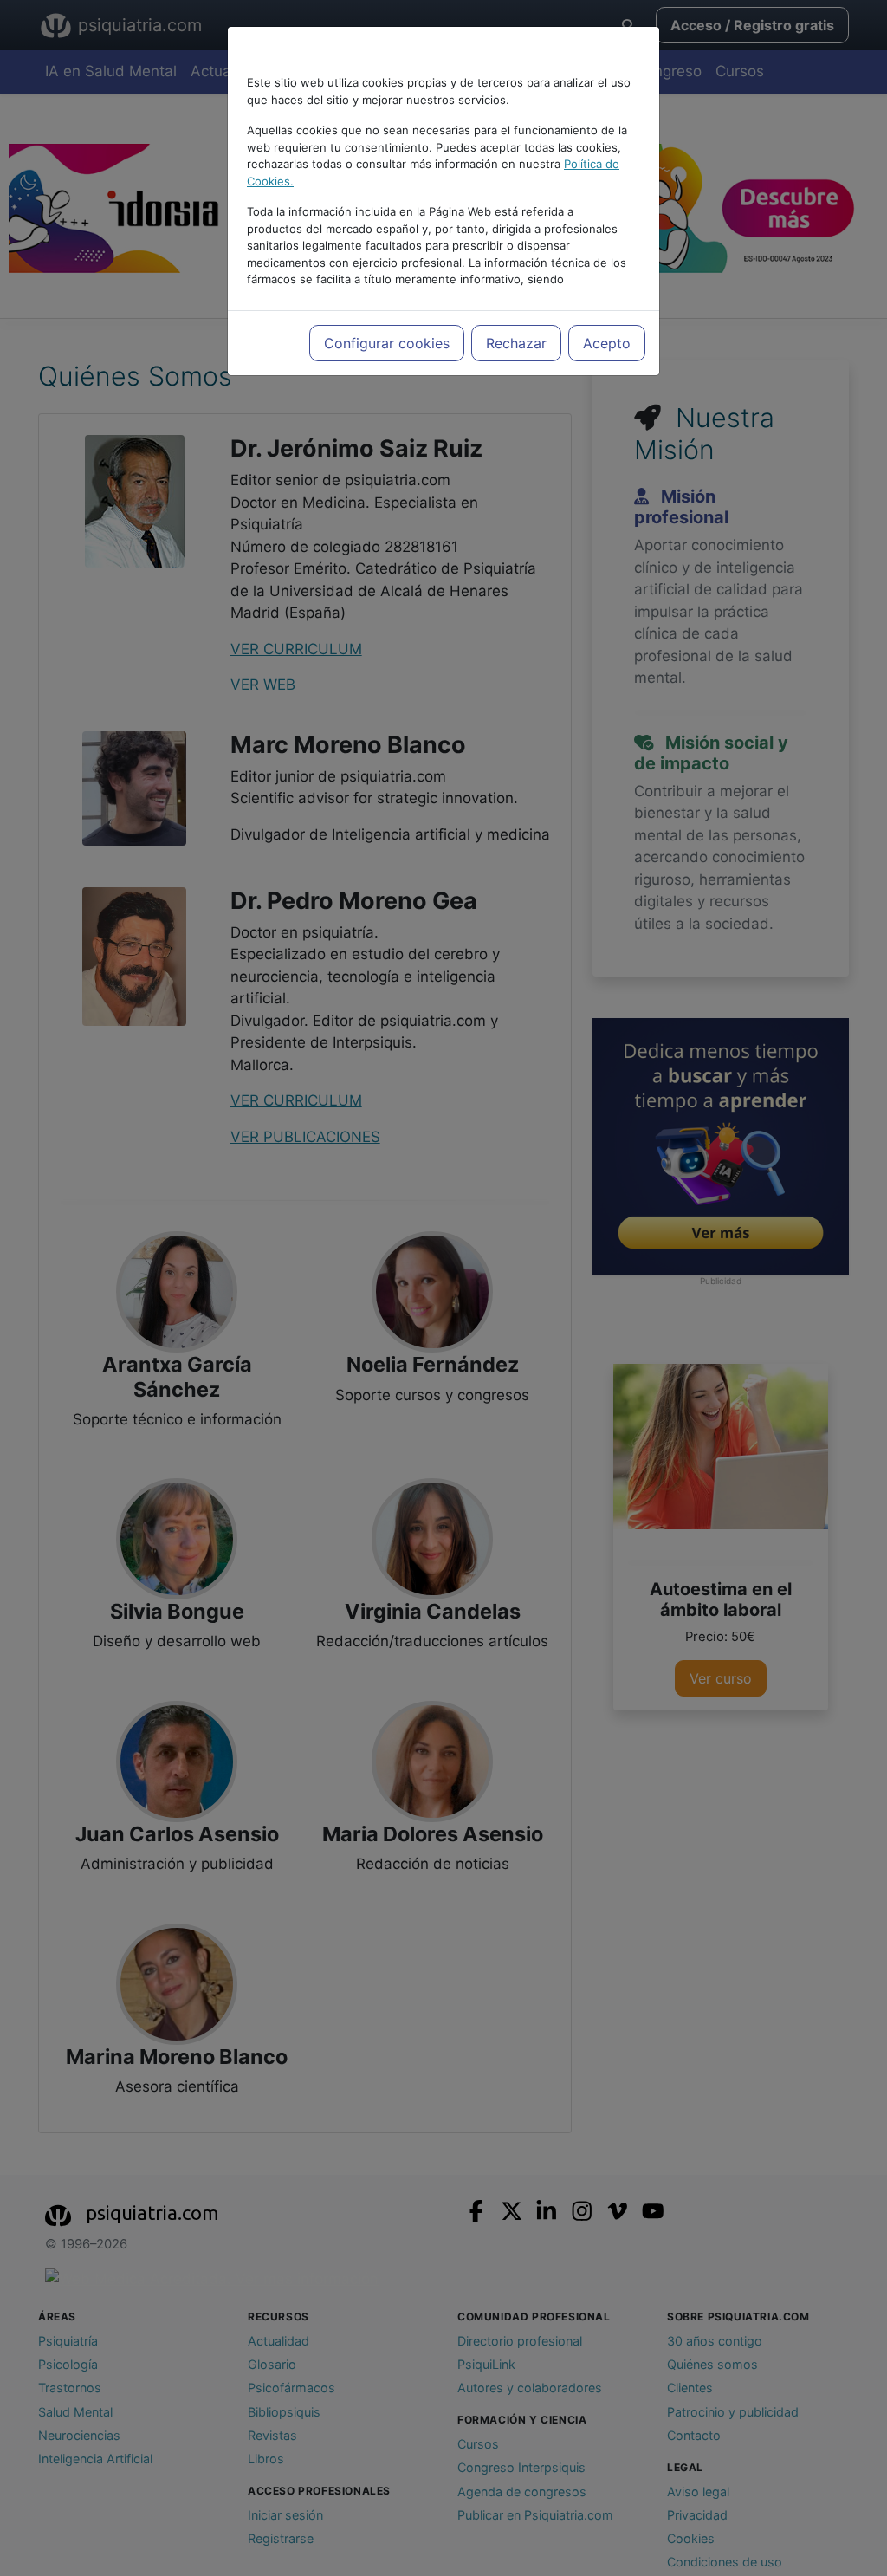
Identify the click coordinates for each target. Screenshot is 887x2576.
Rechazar (516, 343)
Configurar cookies (387, 343)
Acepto (607, 343)
